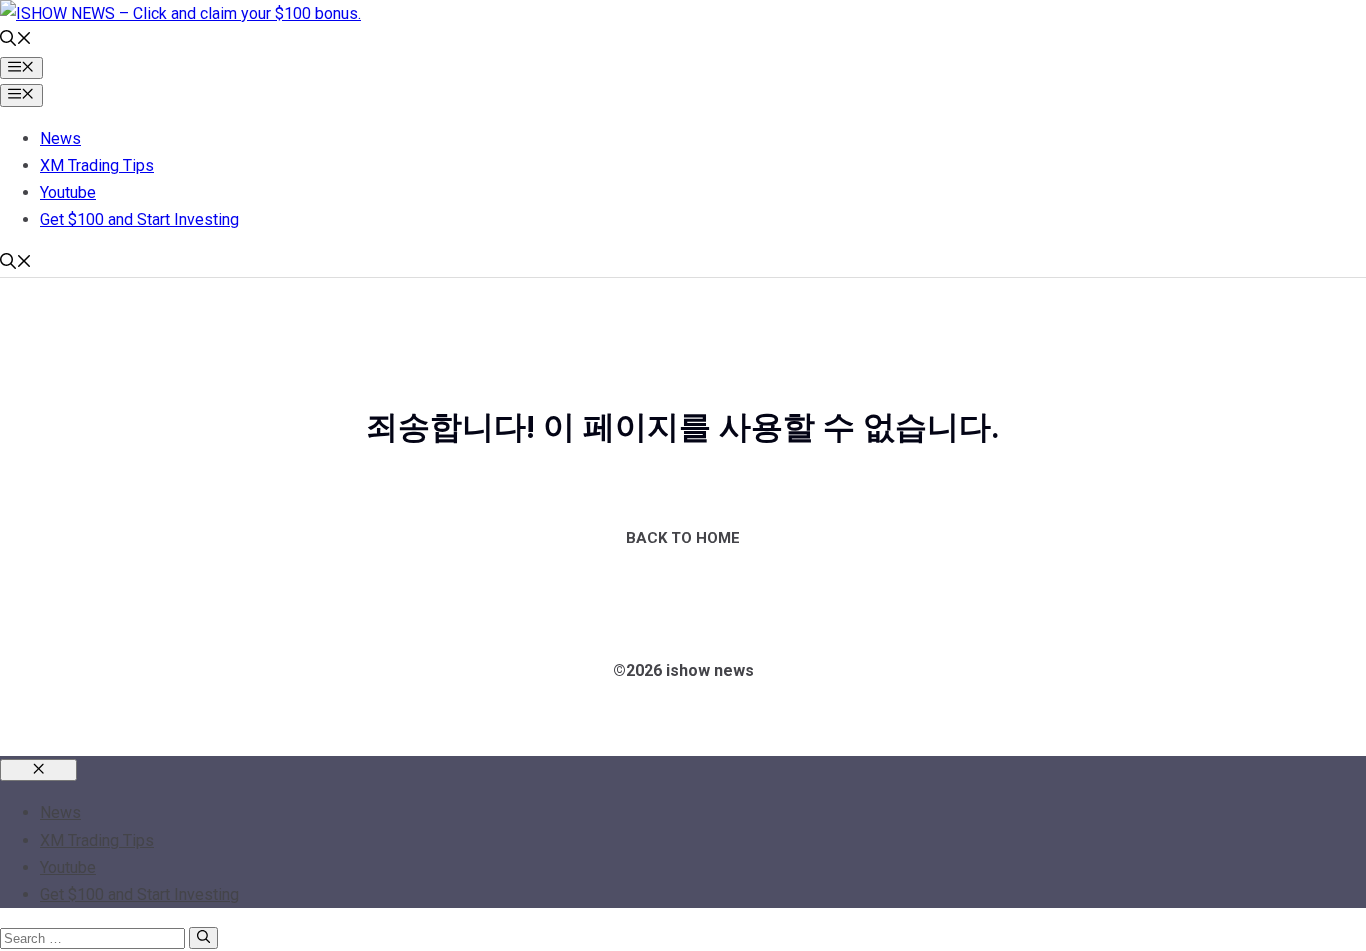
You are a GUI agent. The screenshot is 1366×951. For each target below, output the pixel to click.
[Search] (203, 938)
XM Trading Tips (97, 165)
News (60, 138)
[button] (16, 40)
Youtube (68, 192)
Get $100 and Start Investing (139, 219)
